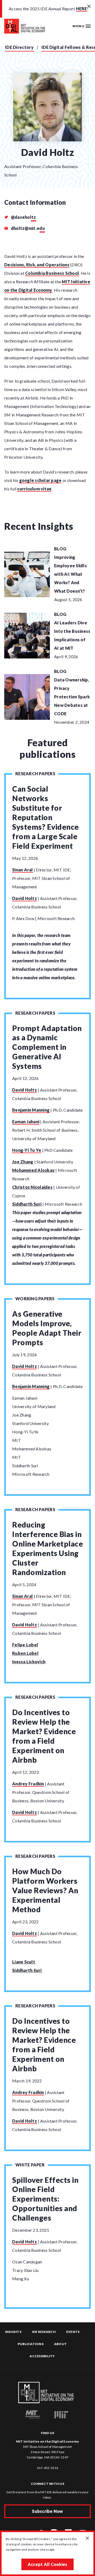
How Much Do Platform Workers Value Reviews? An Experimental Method (45, 1890)
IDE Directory (19, 47)
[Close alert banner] (89, 7)
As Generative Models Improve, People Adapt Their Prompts (47, 1328)
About (60, 2344)
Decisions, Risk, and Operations (37, 265)
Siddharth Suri (27, 1204)
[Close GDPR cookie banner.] (87, 2538)
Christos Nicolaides (32, 1187)
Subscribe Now (47, 2511)
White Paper (30, 2165)
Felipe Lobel (25, 1645)
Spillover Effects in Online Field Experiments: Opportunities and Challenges (45, 2199)
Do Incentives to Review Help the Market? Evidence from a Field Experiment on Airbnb (44, 1736)
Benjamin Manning (31, 1110)
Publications (31, 2344)
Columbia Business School (52, 273)
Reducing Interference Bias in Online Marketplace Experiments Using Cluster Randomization (47, 1548)
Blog (60, 549)
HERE (82, 9)
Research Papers (35, 774)
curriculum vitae (34, 489)
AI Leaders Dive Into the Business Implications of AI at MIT (72, 635)
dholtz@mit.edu (27, 228)
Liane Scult (24, 1962)
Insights (13, 2332)
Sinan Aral (23, 870)
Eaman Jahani (26, 1122)
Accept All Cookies (48, 2564)
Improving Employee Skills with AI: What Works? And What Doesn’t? (70, 574)
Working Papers (35, 1299)
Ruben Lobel (25, 1653)
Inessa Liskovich (29, 1662)
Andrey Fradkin (28, 1784)
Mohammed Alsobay (33, 1170)
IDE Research (44, 2332)
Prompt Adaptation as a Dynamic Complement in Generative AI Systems (47, 1047)
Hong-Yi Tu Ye (27, 1150)
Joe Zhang (23, 1162)
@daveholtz (23, 217)
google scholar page (41, 480)
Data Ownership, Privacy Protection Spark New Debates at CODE (72, 697)
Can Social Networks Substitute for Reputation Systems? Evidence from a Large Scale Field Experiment (46, 817)
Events (73, 2332)
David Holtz (25, 898)
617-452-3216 (48, 2468)
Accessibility (42, 2356)
